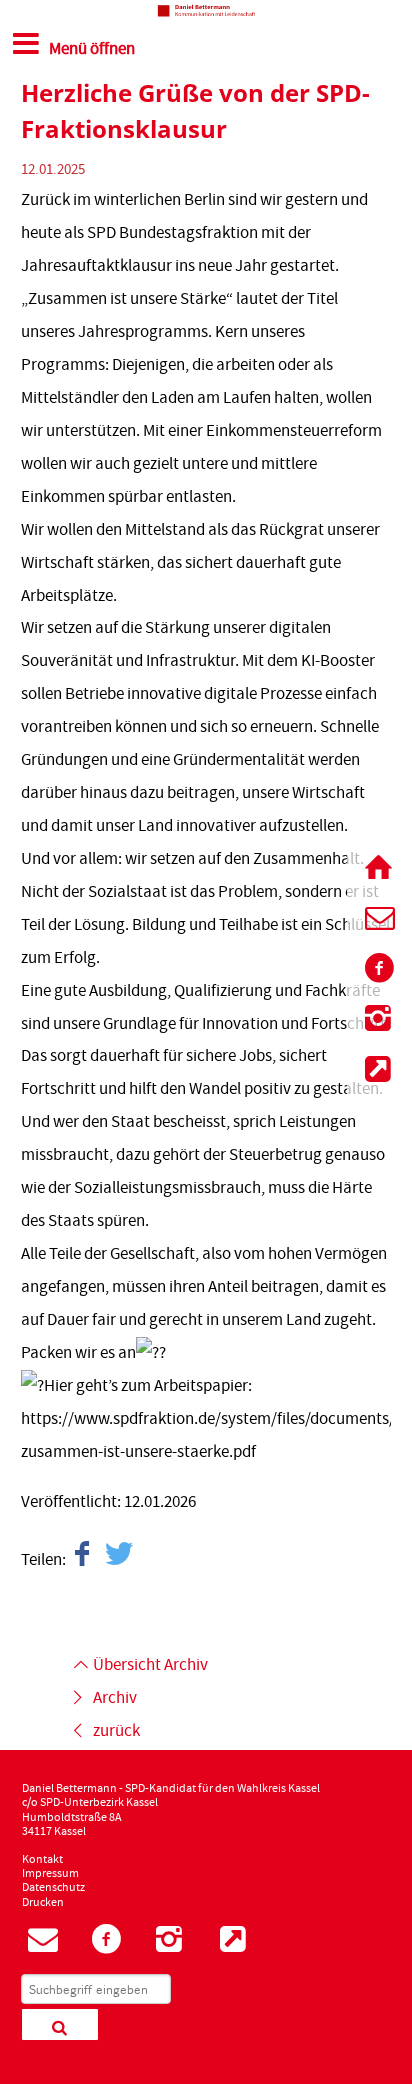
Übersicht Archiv (150, 1665)
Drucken (43, 1903)
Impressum (50, 1874)
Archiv (115, 1698)
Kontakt (42, 1860)
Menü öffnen (92, 49)
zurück (116, 1731)
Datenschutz (53, 1888)
